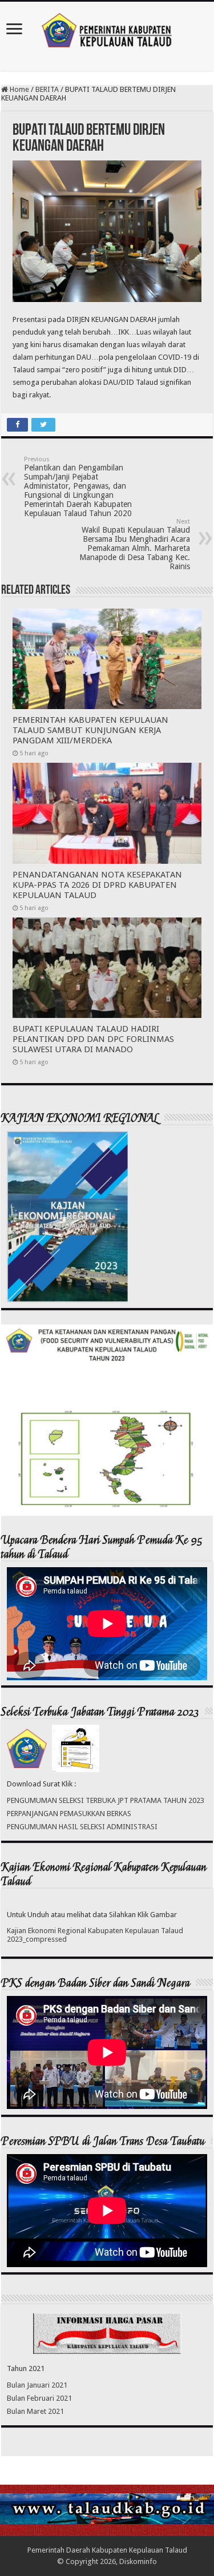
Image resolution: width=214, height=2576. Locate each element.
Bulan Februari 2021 (39, 2398)
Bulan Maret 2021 (35, 2411)
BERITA (47, 89)
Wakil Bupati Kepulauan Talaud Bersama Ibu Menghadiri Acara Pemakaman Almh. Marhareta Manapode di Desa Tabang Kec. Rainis (135, 544)
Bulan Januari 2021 (37, 2385)
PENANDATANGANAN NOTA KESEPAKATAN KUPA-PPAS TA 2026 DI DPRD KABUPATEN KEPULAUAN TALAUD (97, 885)
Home (19, 89)
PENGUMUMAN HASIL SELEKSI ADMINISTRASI (82, 1827)
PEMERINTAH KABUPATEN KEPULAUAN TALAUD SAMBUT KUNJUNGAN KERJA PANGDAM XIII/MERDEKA (90, 730)
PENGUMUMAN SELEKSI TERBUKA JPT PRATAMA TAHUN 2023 (106, 1800)
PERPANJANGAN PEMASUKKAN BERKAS (69, 1814)
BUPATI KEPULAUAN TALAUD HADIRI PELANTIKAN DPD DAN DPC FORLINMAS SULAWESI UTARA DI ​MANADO (93, 1039)
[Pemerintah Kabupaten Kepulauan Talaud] (107, 28)
